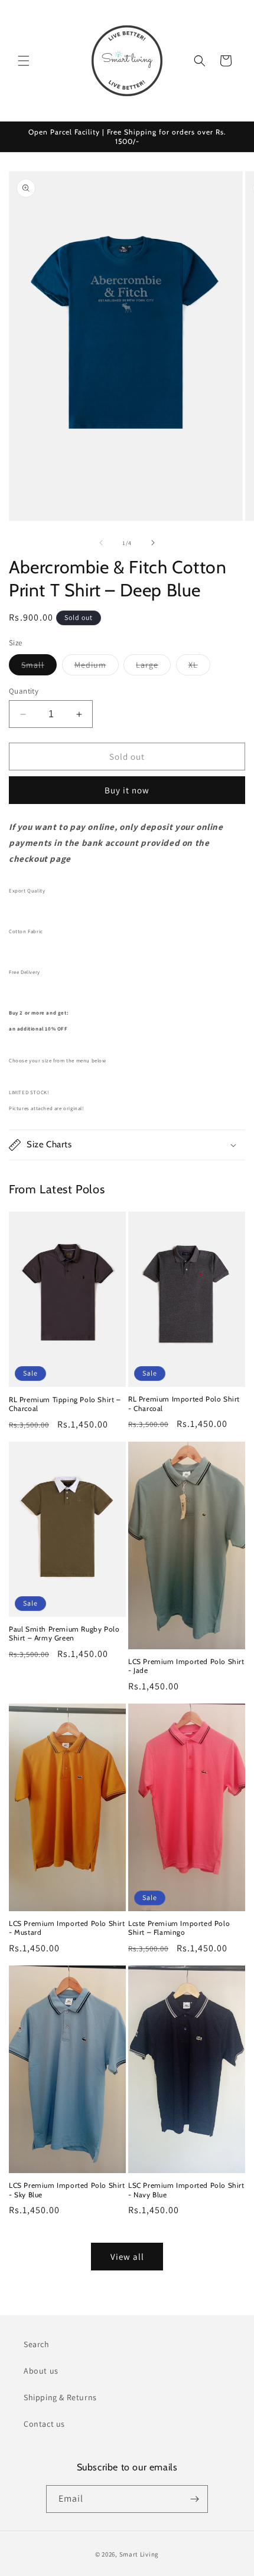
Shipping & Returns (60, 2397)
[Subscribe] (194, 2499)
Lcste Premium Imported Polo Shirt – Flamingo (179, 1928)
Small (39, 667)
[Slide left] (101, 543)
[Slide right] (153, 543)
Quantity (24, 691)
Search (37, 2344)
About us (41, 2371)
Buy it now (127, 790)
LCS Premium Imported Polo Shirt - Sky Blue (67, 2190)
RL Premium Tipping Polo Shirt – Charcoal (65, 1404)
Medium (97, 667)
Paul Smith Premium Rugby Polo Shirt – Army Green (64, 1634)
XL (199, 667)
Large (153, 667)
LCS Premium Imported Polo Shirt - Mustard (67, 1928)
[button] (24, 61)
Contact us (44, 2424)
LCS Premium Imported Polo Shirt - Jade (186, 1666)
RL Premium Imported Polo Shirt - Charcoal (184, 1404)
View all (127, 2257)
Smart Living (139, 2554)
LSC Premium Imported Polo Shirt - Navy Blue (186, 2190)
